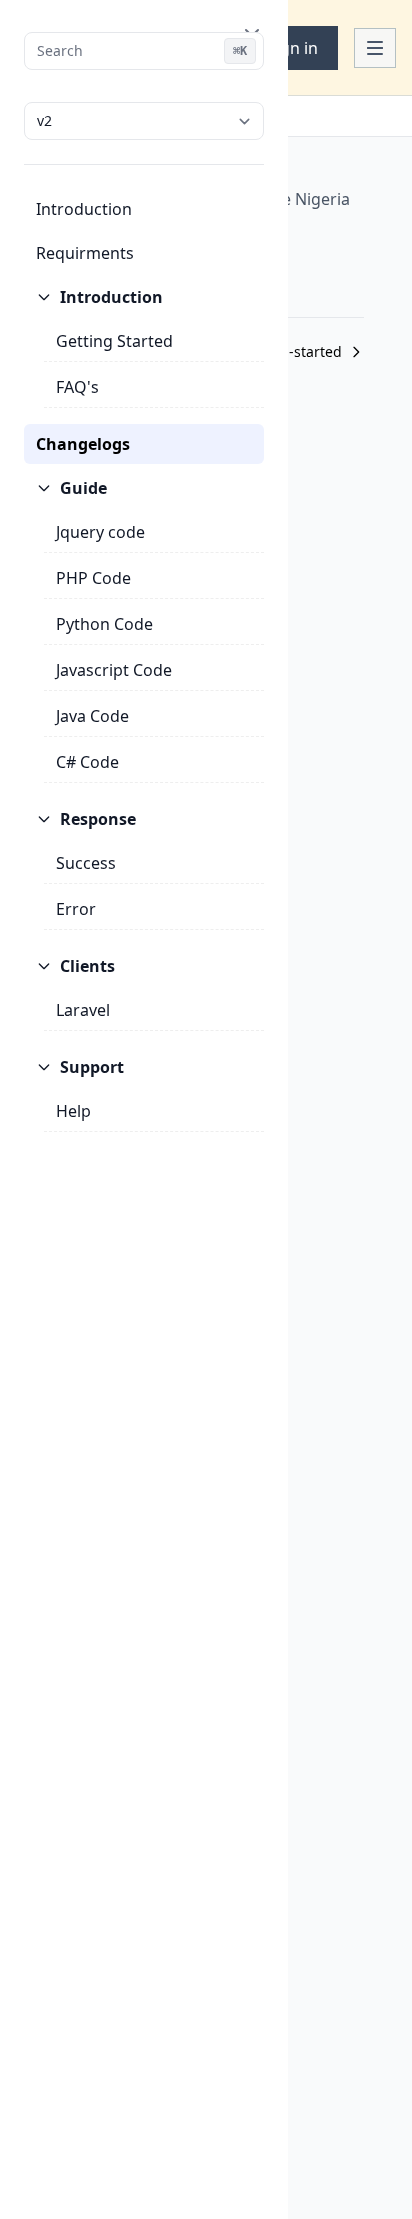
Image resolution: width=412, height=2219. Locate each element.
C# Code (87, 762)
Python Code (104, 624)
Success (86, 863)
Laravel (83, 1010)
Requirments (85, 253)
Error (76, 909)
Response (98, 819)
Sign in (292, 48)
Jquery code (100, 532)
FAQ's (77, 387)
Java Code (92, 716)
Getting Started (114, 341)
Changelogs (83, 444)
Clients (87, 966)
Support (92, 1067)
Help (73, 1111)
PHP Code (93, 578)
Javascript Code (114, 670)
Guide (83, 488)
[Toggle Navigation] (375, 48)
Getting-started (290, 351)
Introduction (84, 209)
